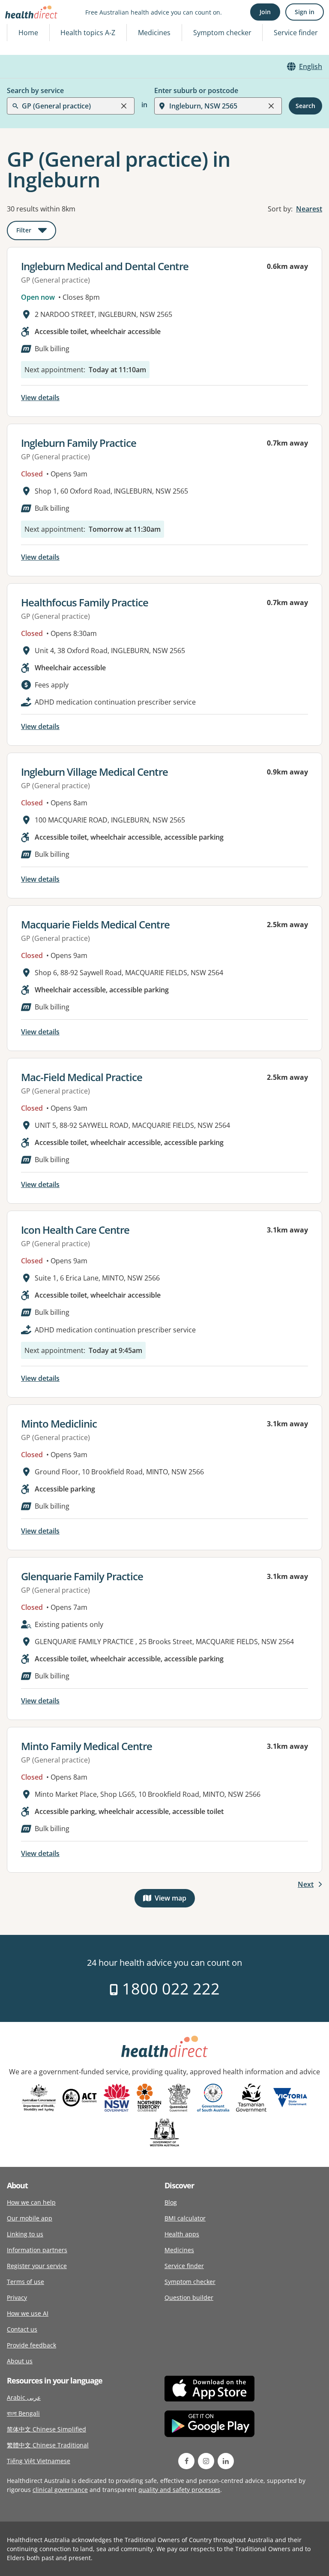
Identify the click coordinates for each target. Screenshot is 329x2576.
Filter (36, 232)
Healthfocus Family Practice (85, 602)
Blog (171, 2202)
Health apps (182, 2234)
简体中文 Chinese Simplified (46, 2429)
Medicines (154, 33)
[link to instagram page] (206, 2461)
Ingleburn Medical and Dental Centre (105, 266)
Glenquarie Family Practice (82, 1576)
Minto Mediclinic (59, 1424)
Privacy (17, 2297)
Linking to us (25, 2234)
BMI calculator (185, 2218)
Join (265, 12)
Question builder (189, 2297)
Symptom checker (190, 2282)
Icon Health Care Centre (75, 1230)
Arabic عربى (24, 2397)
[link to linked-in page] (226, 2461)
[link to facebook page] (186, 2461)
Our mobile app (30, 2218)
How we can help (31, 2202)
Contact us (22, 2329)
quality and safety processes (179, 2490)
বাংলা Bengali (23, 2413)
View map (175, 1900)
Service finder (296, 33)
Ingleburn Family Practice (79, 443)
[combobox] (23, 27)
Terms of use (25, 2282)
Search (305, 106)
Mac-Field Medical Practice (82, 1077)
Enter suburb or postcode (196, 90)
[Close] (124, 106)
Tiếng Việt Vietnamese (39, 2461)
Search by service (35, 90)
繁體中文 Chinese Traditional (48, 2445)
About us (20, 2361)
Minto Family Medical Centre (87, 1746)
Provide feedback (31, 2345)
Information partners (37, 2250)
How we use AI (28, 2313)
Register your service (37, 2266)
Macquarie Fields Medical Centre (95, 924)
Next (306, 1884)
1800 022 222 (169, 1989)
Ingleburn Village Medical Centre (94, 772)
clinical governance (60, 2490)
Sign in (305, 12)
